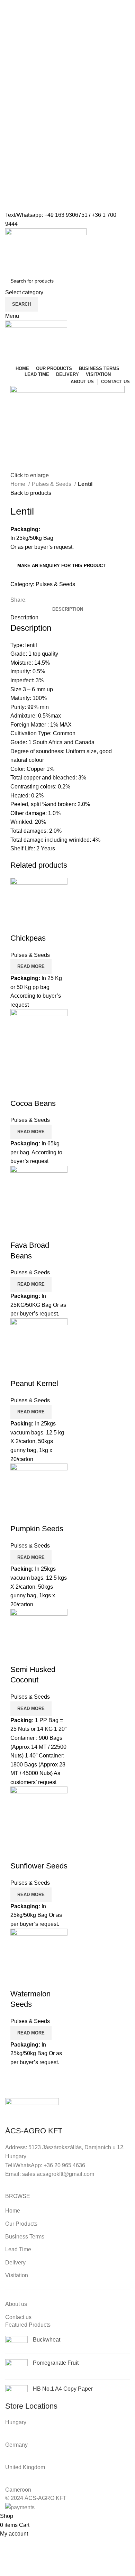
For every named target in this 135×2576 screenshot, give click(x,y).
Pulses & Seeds (52, 484)
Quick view (19, 924)
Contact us (18, 2317)
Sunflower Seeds (39, 1866)
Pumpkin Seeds (37, 1529)
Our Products (21, 2224)
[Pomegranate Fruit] (16, 2367)
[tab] (68, 609)
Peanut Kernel (34, 1383)
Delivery (15, 2263)
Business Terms (25, 2237)
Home (19, 484)
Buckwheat (47, 2340)
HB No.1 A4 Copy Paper (63, 2389)
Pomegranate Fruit (56, 2363)
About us (16, 2304)
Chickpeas (28, 938)
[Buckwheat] (16, 2342)
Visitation (17, 2275)
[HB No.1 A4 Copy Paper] (16, 2393)
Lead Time (18, 2249)
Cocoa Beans (33, 1103)
